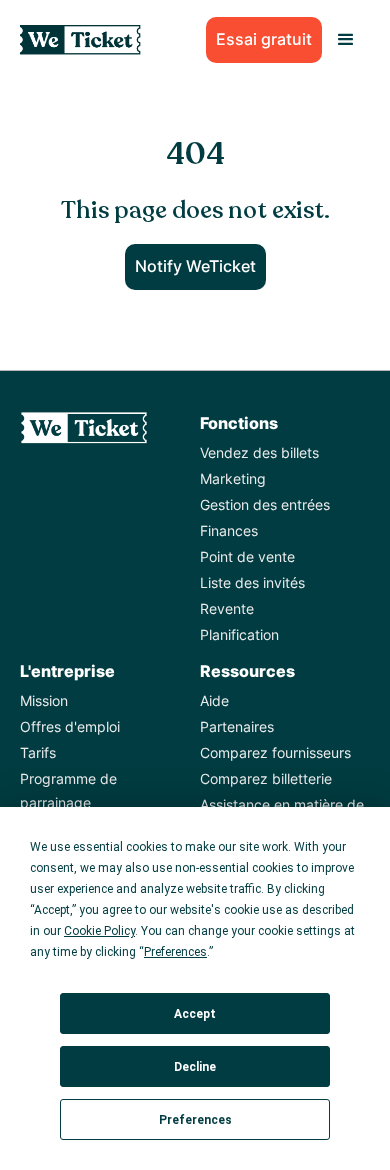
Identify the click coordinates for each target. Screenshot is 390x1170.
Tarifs (38, 752)
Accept (195, 1014)
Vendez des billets (259, 452)
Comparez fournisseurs (275, 752)
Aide (214, 700)
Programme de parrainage (68, 790)
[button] (346, 40)
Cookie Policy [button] (99, 931)
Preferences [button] (175, 952)
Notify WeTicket (195, 266)
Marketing (233, 478)
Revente (227, 608)
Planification (239, 634)
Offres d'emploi (70, 726)
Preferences (195, 1120)
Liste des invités (252, 582)
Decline (195, 1067)
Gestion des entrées (265, 504)
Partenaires (237, 726)
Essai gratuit (264, 39)
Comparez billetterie (266, 778)
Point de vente (247, 556)
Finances (229, 530)
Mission (44, 700)
